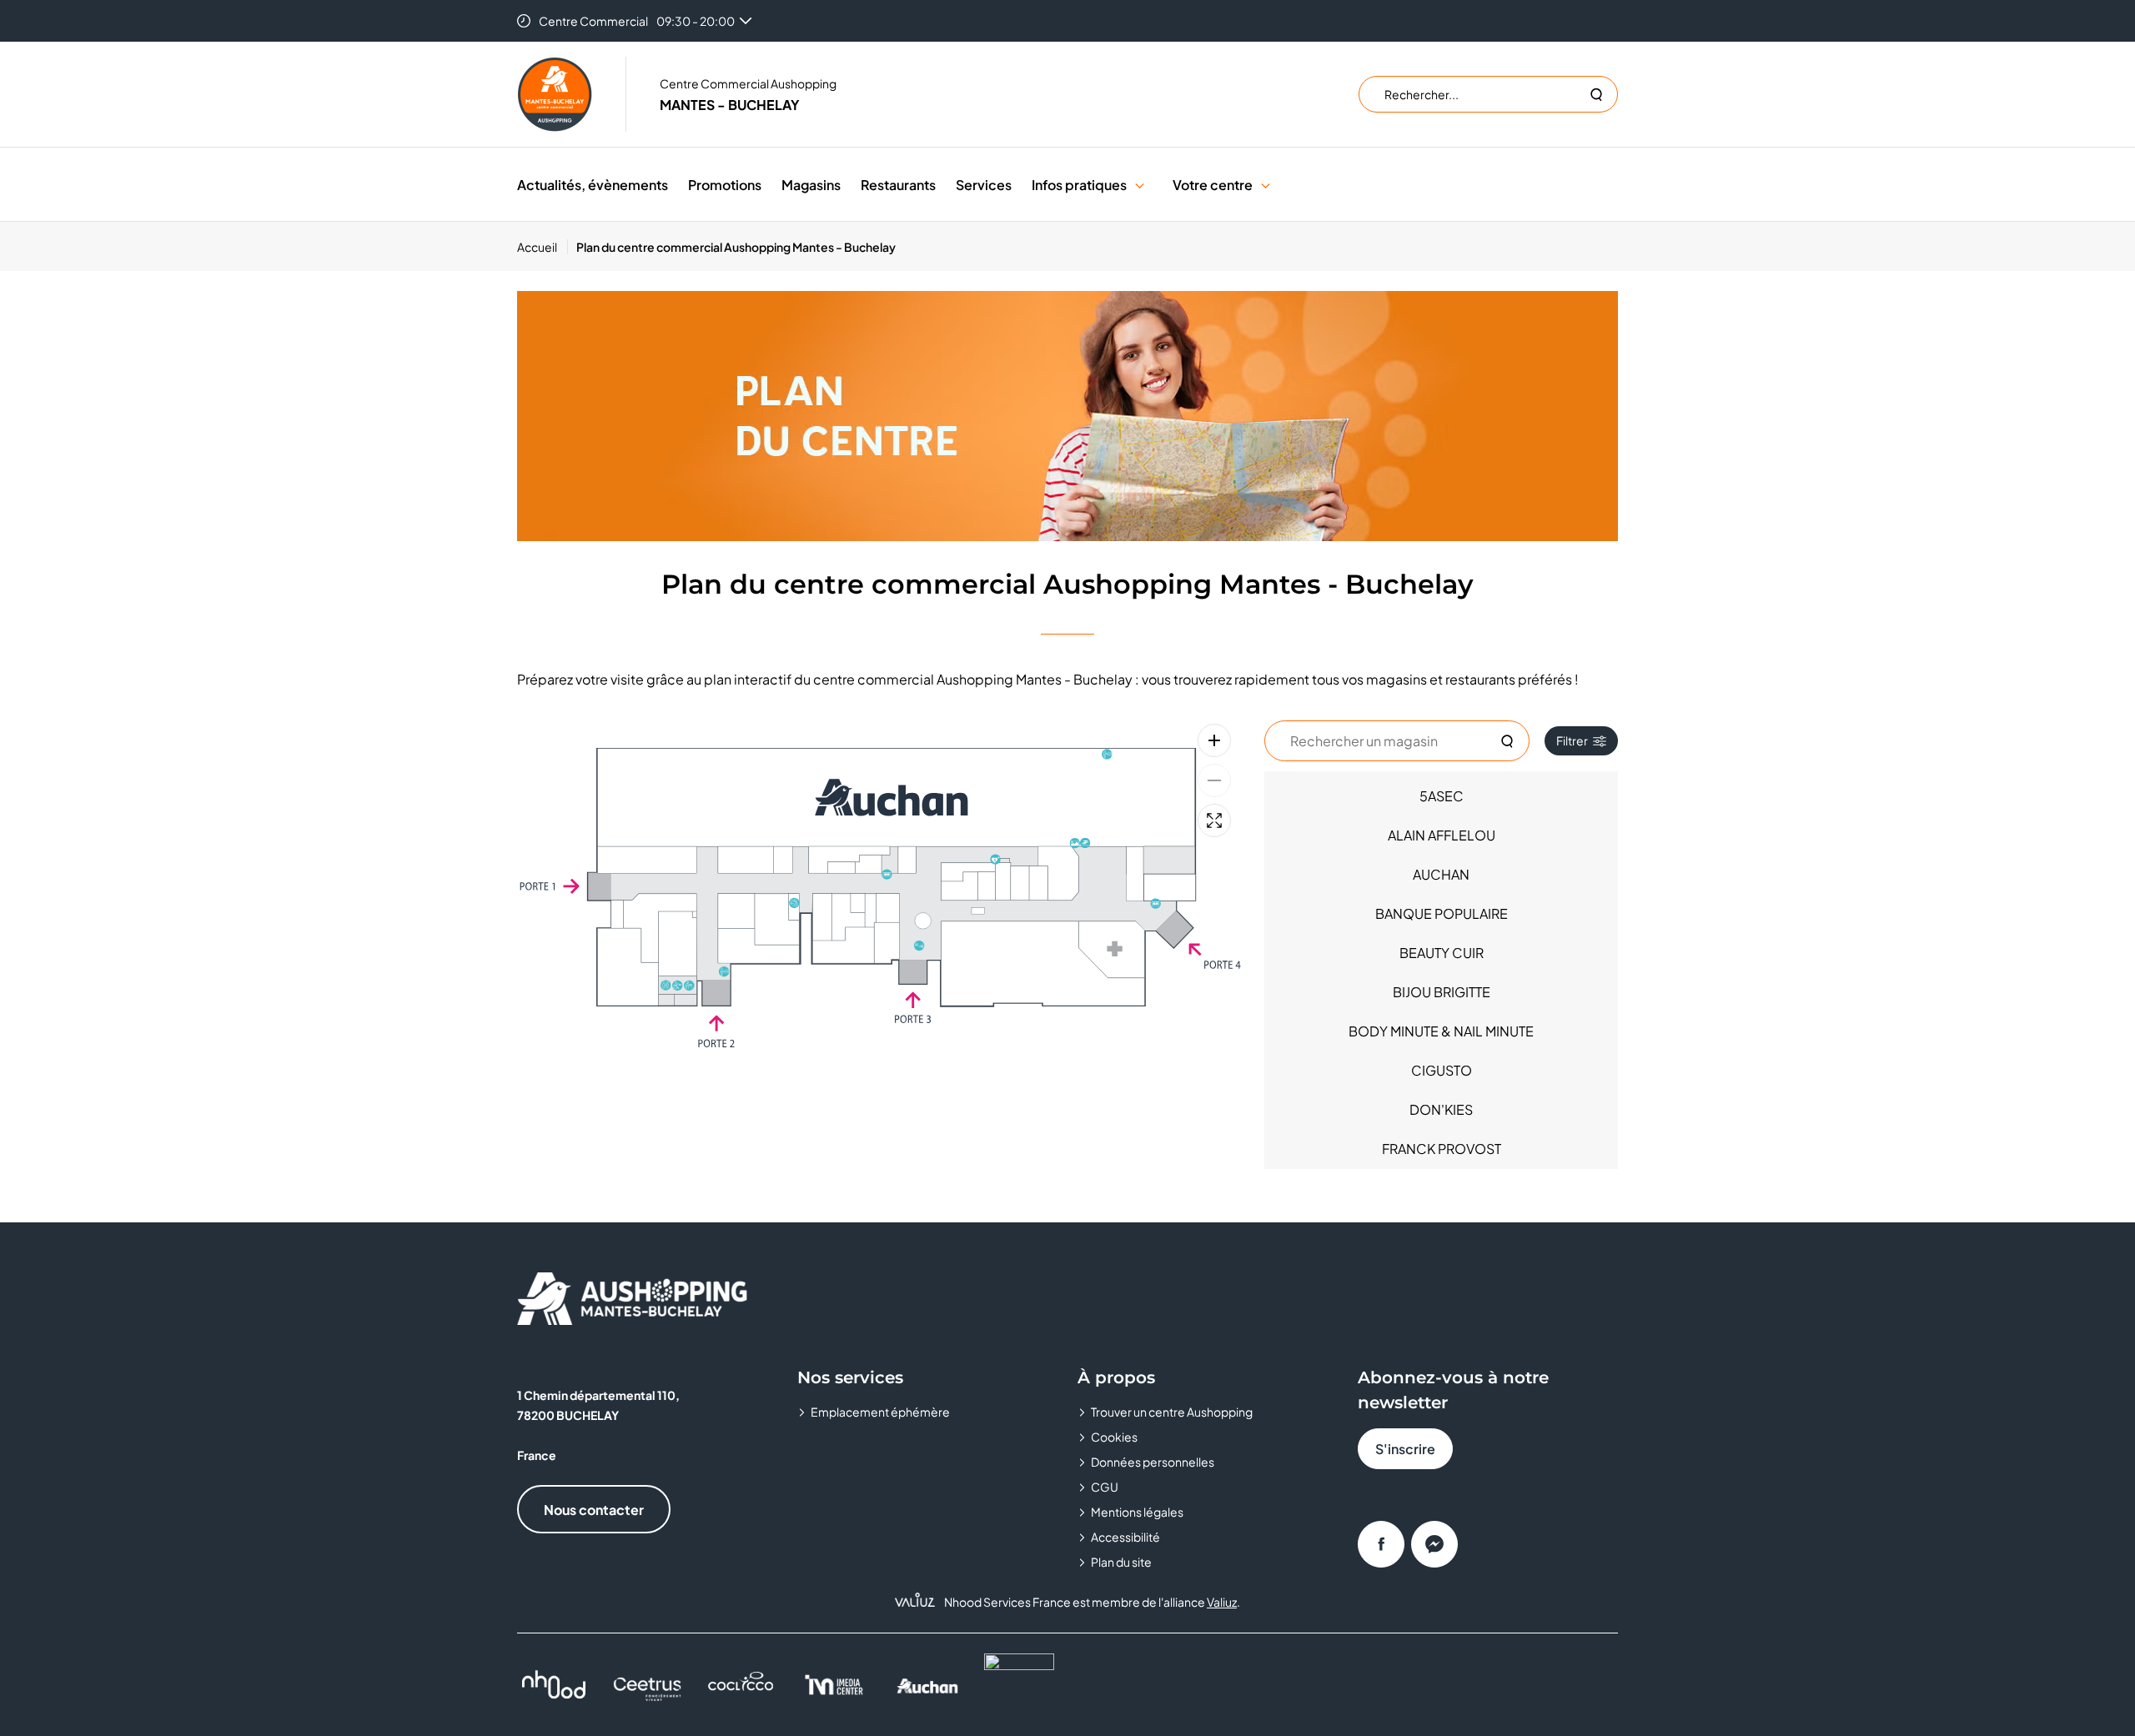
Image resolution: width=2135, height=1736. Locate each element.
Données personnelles (1153, 1462)
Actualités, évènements (593, 185)
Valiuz (1222, 1602)
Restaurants (898, 185)
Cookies (1114, 1437)
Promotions (725, 185)
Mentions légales (1137, 1512)
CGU (1105, 1487)
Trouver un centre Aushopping (1172, 1412)
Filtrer (1572, 740)
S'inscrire (1405, 1449)
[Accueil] (555, 94)
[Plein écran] (1214, 820)
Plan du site (1121, 1562)
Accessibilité (1125, 1537)
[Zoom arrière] (1214, 780)
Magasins (811, 185)
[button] (1140, 185)
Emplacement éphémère (880, 1412)
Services (984, 185)
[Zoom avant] (1214, 740)
